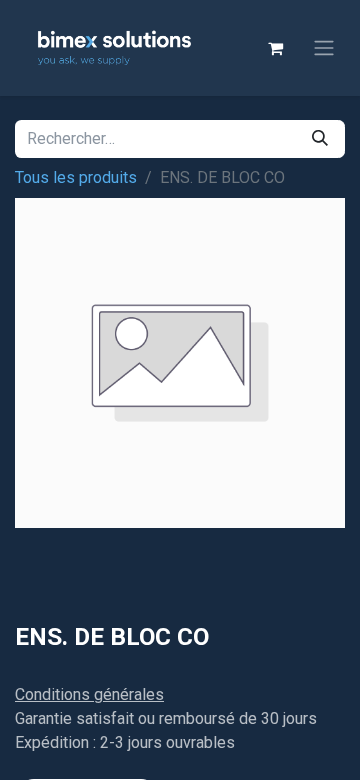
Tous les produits (76, 177)
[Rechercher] (320, 139)
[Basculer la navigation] (324, 48)
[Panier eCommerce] (275, 48)
